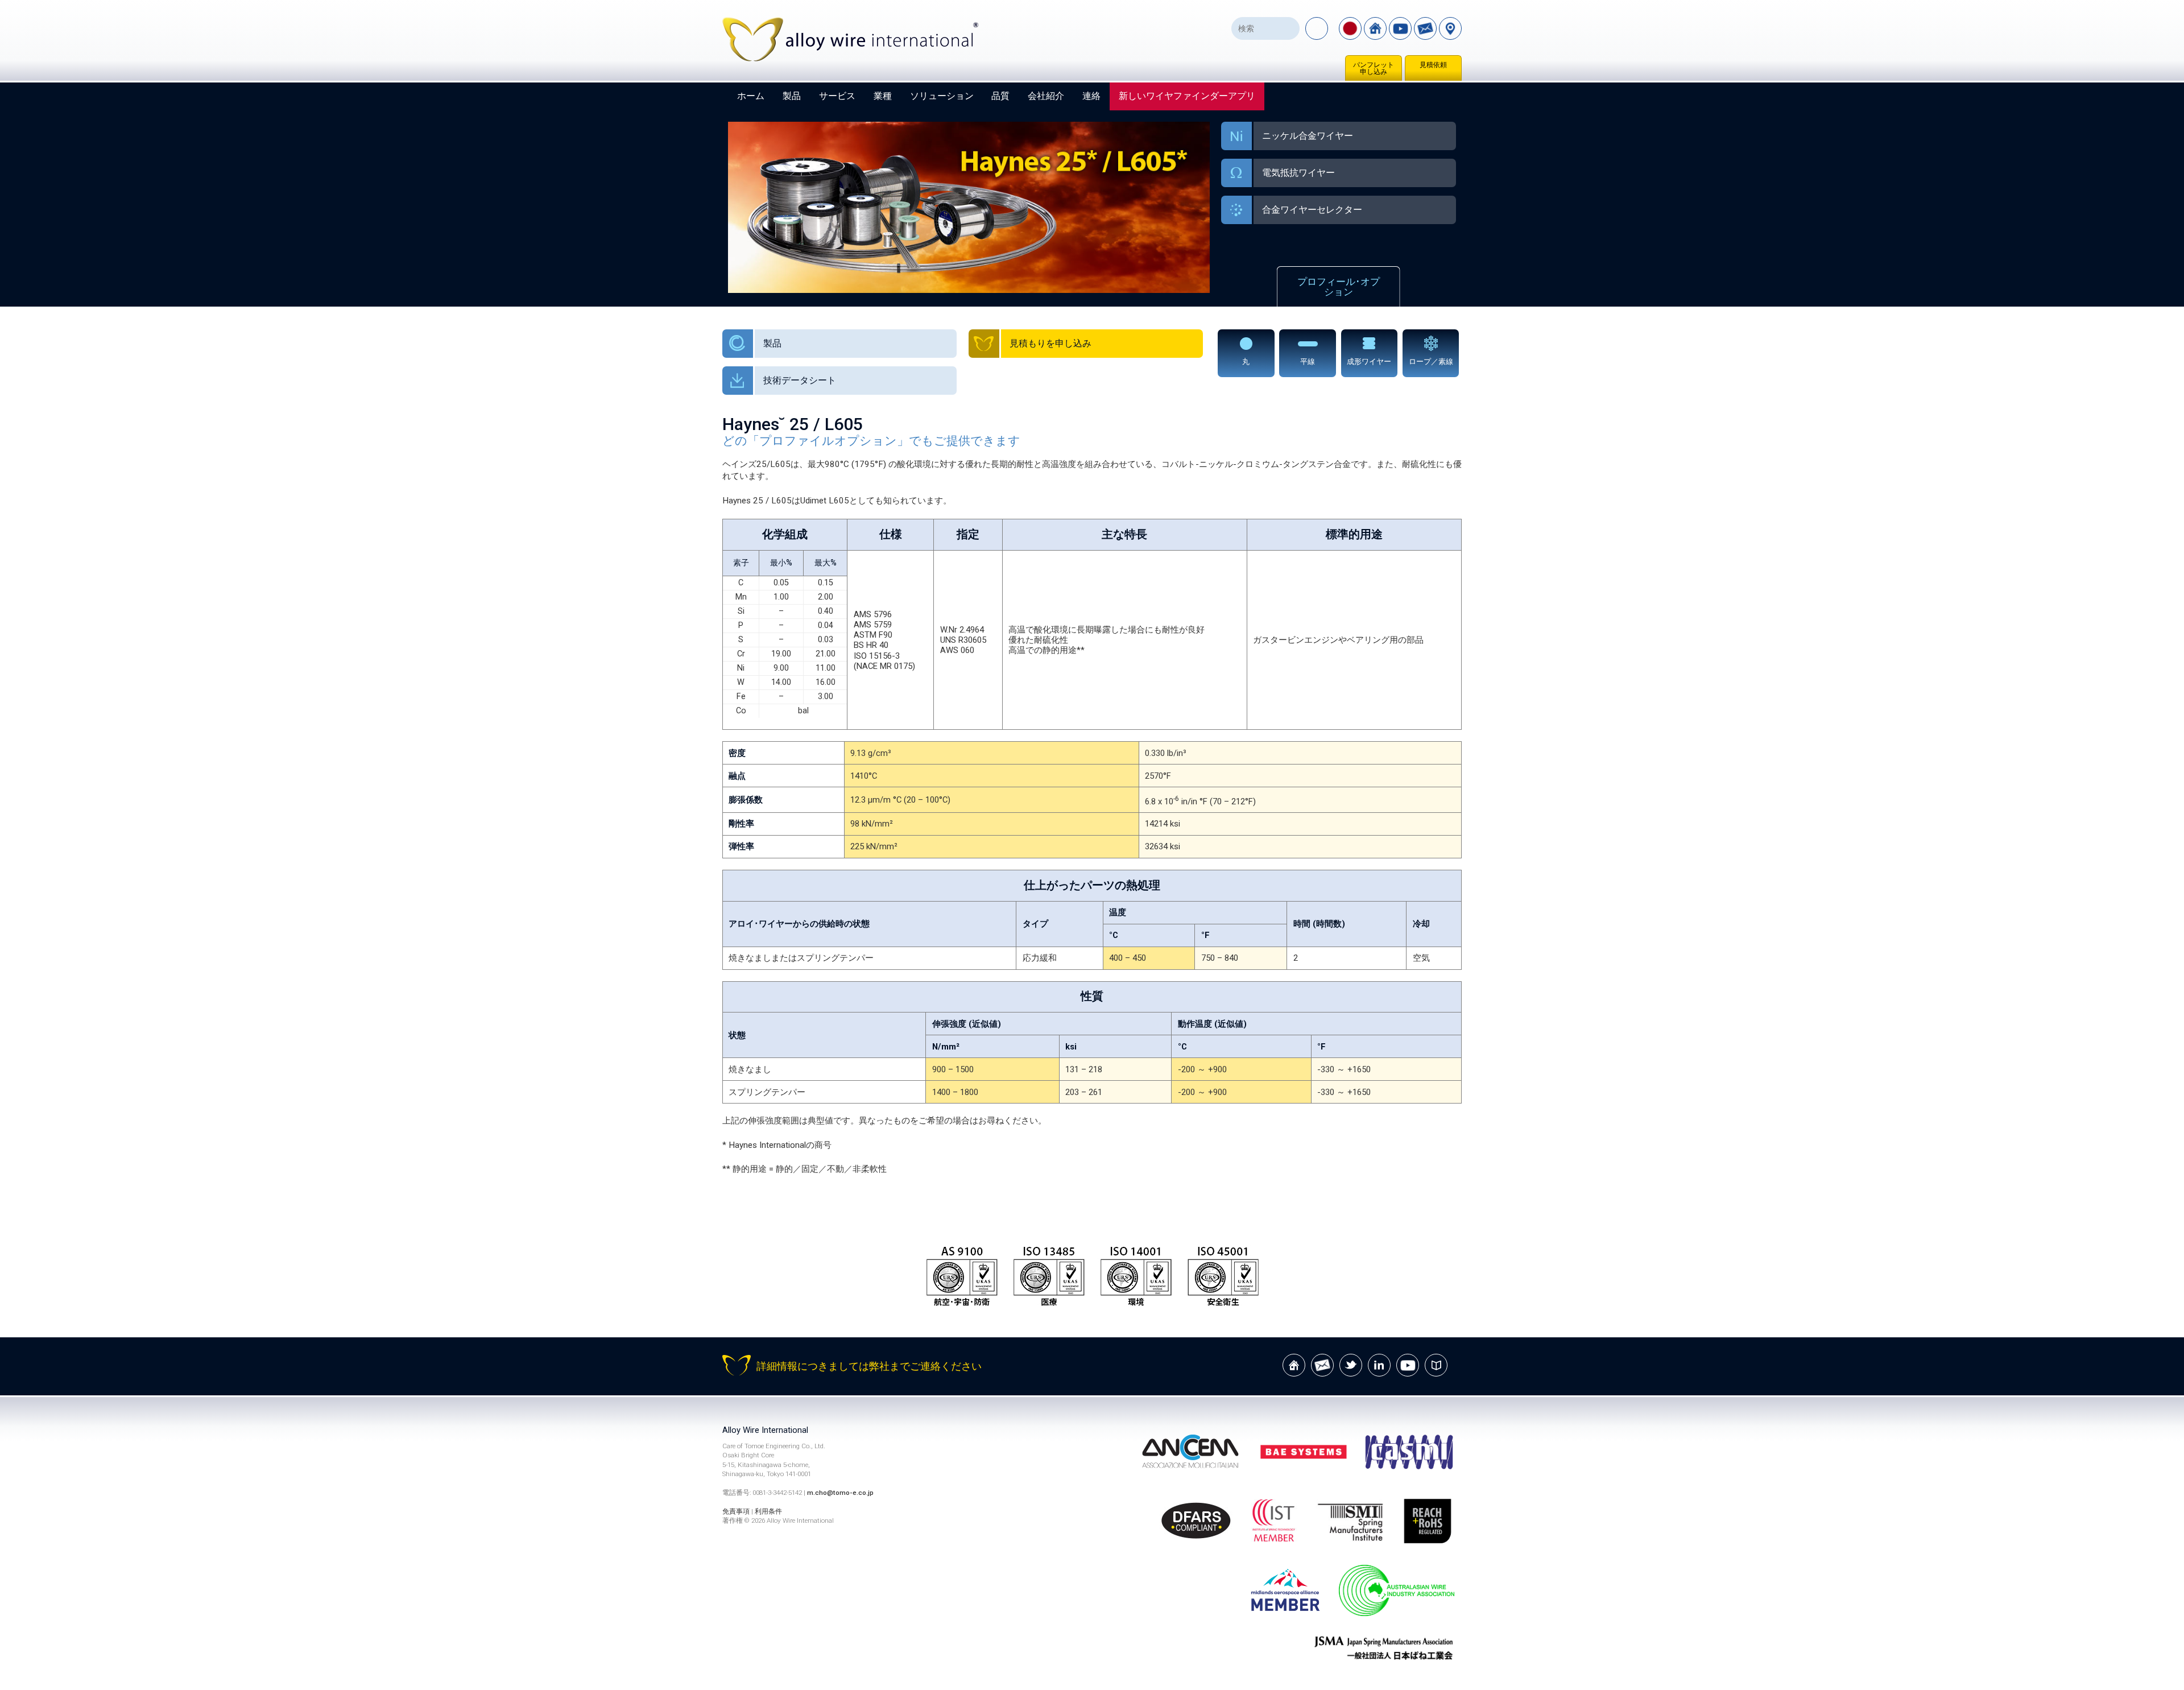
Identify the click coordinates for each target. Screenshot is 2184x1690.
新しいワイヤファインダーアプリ (1187, 96)
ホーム (751, 96)
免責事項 (736, 1511)
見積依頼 (1433, 65)
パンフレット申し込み (1374, 68)
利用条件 (768, 1511)
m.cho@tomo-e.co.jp (840, 1493)
